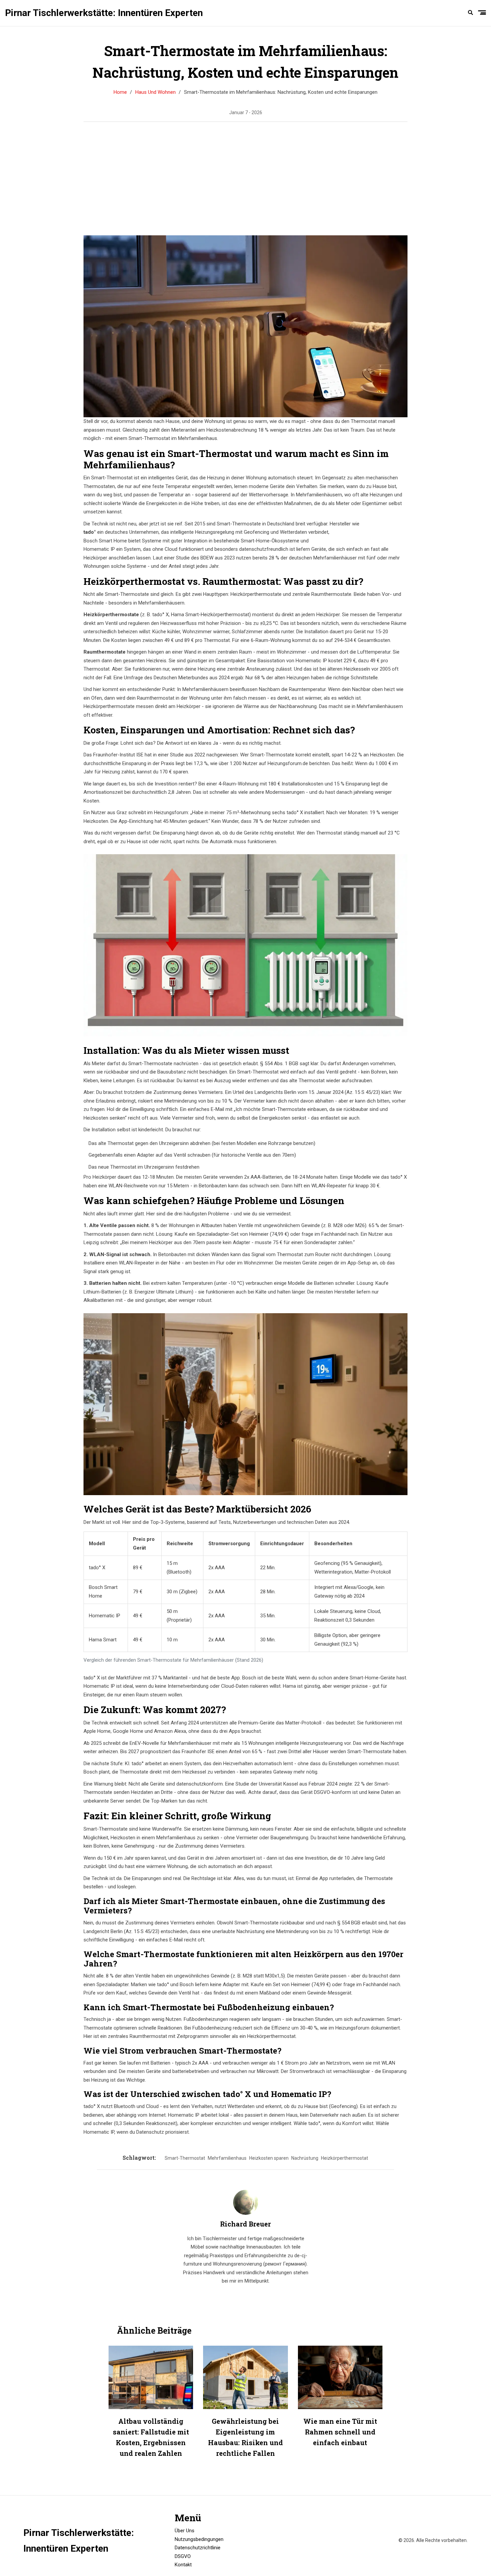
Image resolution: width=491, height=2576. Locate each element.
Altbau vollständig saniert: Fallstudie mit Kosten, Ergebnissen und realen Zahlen (151, 2437)
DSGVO (183, 2556)
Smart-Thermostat (185, 2158)
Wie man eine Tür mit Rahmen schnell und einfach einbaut (340, 2432)
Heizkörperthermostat (345, 2158)
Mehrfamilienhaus (227, 2158)
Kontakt (183, 2565)
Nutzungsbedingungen (199, 2539)
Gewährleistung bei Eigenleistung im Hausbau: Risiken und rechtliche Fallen (246, 2437)
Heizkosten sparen (269, 2158)
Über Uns (185, 2531)
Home (120, 92)
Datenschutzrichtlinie (198, 2548)
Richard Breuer (246, 2224)
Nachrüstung (305, 2158)
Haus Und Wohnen (155, 92)
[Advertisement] (246, 179)
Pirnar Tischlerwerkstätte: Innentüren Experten (104, 13)
